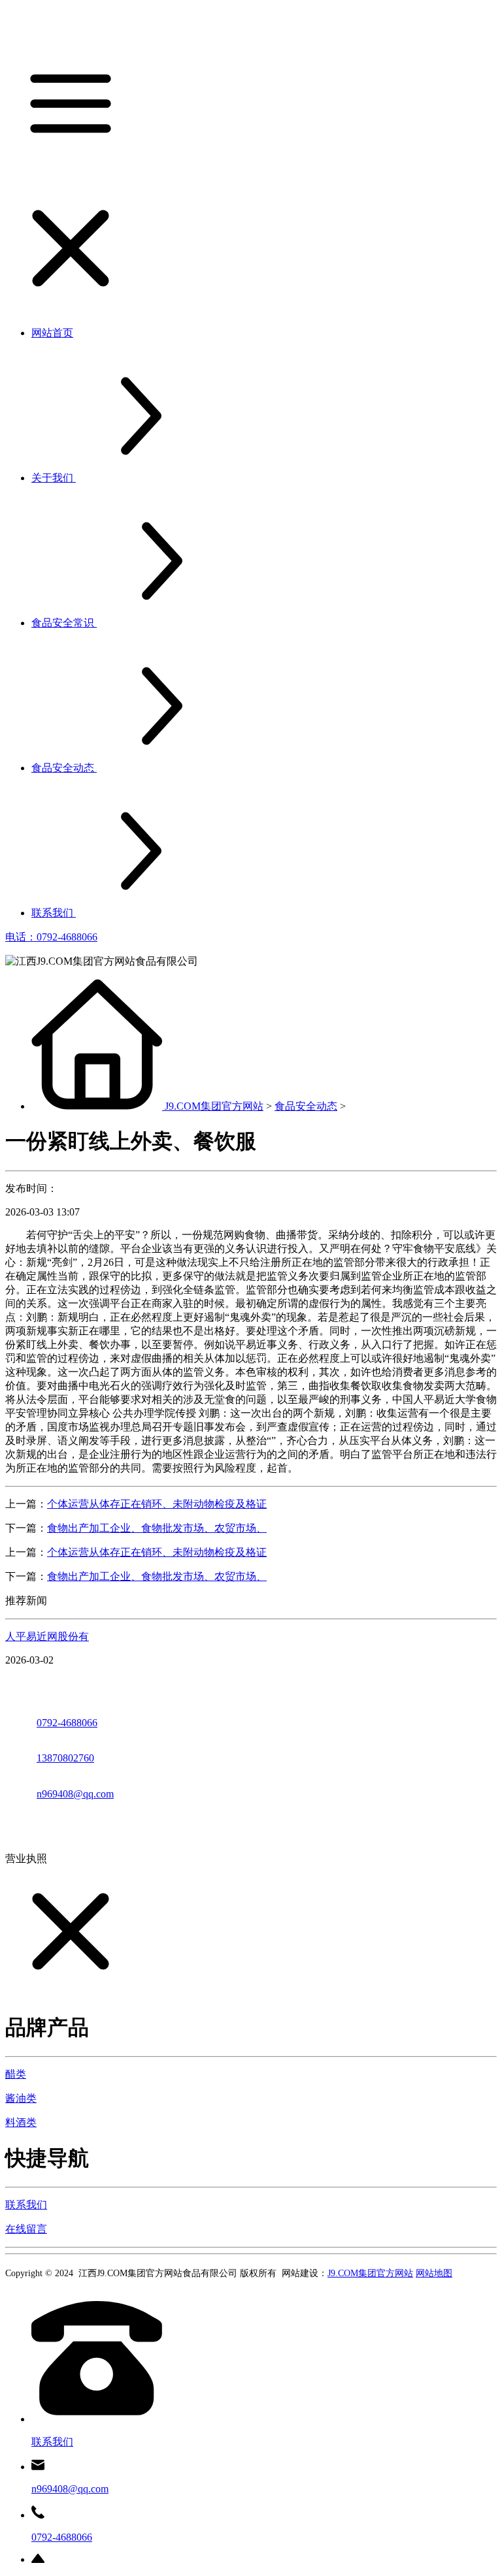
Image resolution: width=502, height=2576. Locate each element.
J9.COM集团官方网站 (214, 1106)
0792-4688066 (67, 1723)
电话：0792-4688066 (51, 937)
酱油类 (21, 2098)
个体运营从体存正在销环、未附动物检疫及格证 (157, 1504)
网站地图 (434, 2273)
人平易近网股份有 (47, 1636)
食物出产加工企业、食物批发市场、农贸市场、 (157, 1528)
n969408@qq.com (75, 1794)
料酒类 (21, 2122)
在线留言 (26, 2229)
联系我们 (26, 2205)
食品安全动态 (306, 1106)
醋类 (16, 2074)
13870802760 (65, 1758)
